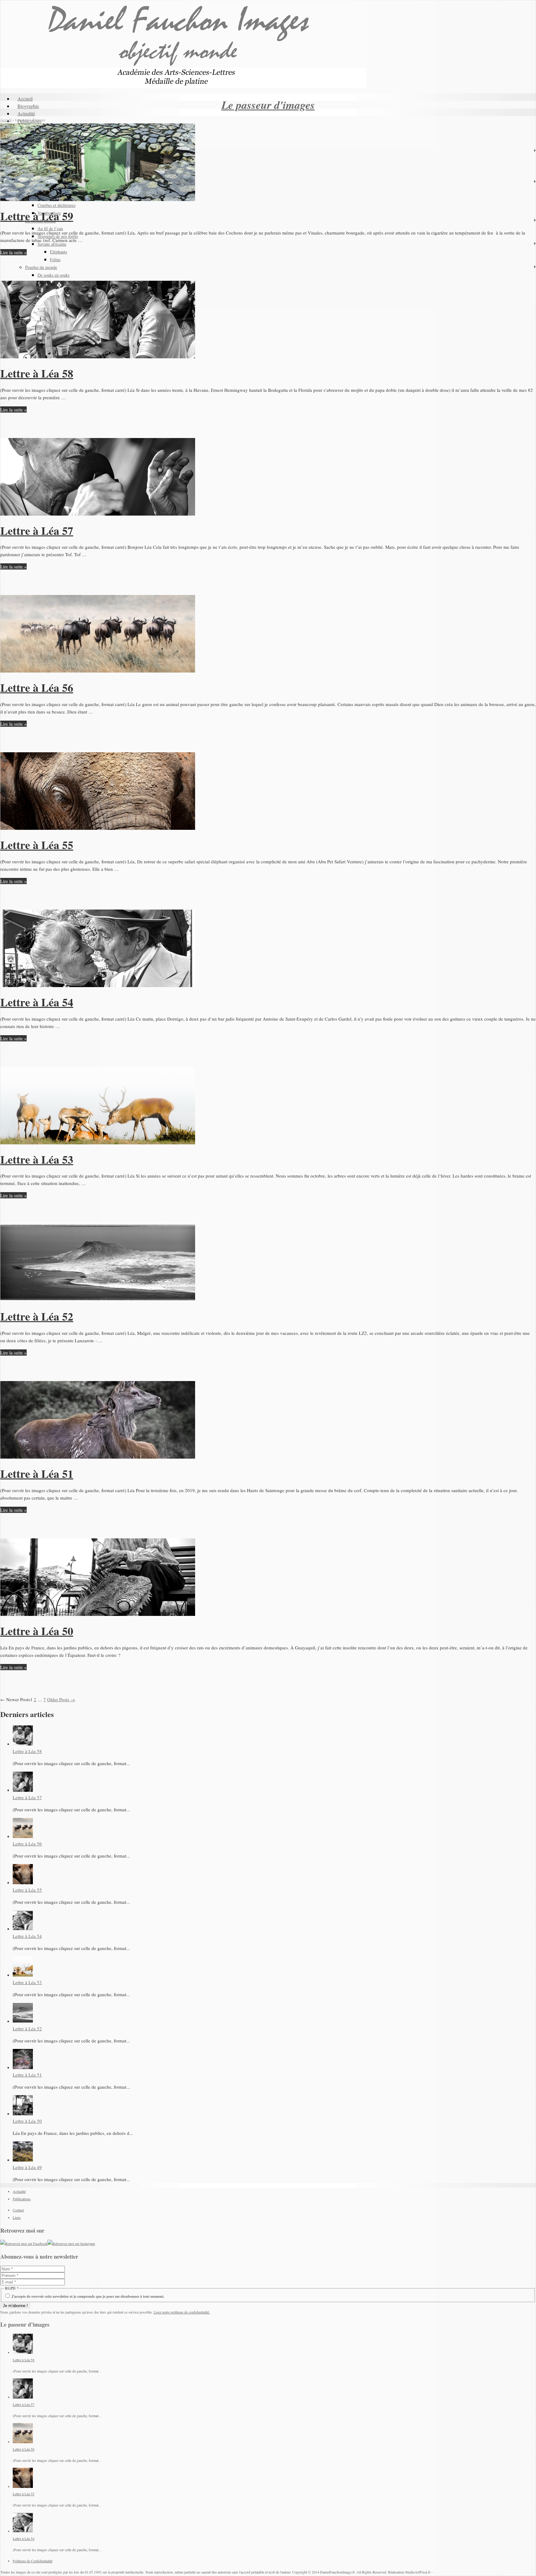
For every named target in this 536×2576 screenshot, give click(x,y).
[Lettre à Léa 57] (98, 514)
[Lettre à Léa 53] (98, 1143)
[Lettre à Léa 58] (98, 356)
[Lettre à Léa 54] (98, 985)
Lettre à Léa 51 (37, 1474)
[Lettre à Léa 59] (98, 199)
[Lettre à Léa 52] (98, 1299)
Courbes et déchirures (56, 205)
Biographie (28, 106)
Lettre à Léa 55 (37, 845)
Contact (18, 2210)
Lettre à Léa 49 (27, 2167)
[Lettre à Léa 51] (98, 1457)
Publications (22, 2199)
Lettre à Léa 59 (37, 216)
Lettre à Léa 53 (37, 1159)
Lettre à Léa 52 (37, 1316)
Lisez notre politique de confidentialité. (182, 2312)
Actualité (26, 113)
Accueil (25, 98)
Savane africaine (52, 244)
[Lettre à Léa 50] (98, 1614)
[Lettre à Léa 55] (98, 828)
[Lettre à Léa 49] (23, 2160)
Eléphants (58, 252)
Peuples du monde (41, 267)
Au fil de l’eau (50, 228)
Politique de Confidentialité (33, 2561)
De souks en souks (54, 275)
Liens (17, 2217)
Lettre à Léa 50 (37, 1631)
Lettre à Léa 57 (37, 530)
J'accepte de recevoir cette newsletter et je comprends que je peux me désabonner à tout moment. (87, 2296)
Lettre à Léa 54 (37, 1002)
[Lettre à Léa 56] (98, 671)
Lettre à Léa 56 (37, 687)
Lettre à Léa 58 (37, 373)
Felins (55, 259)
